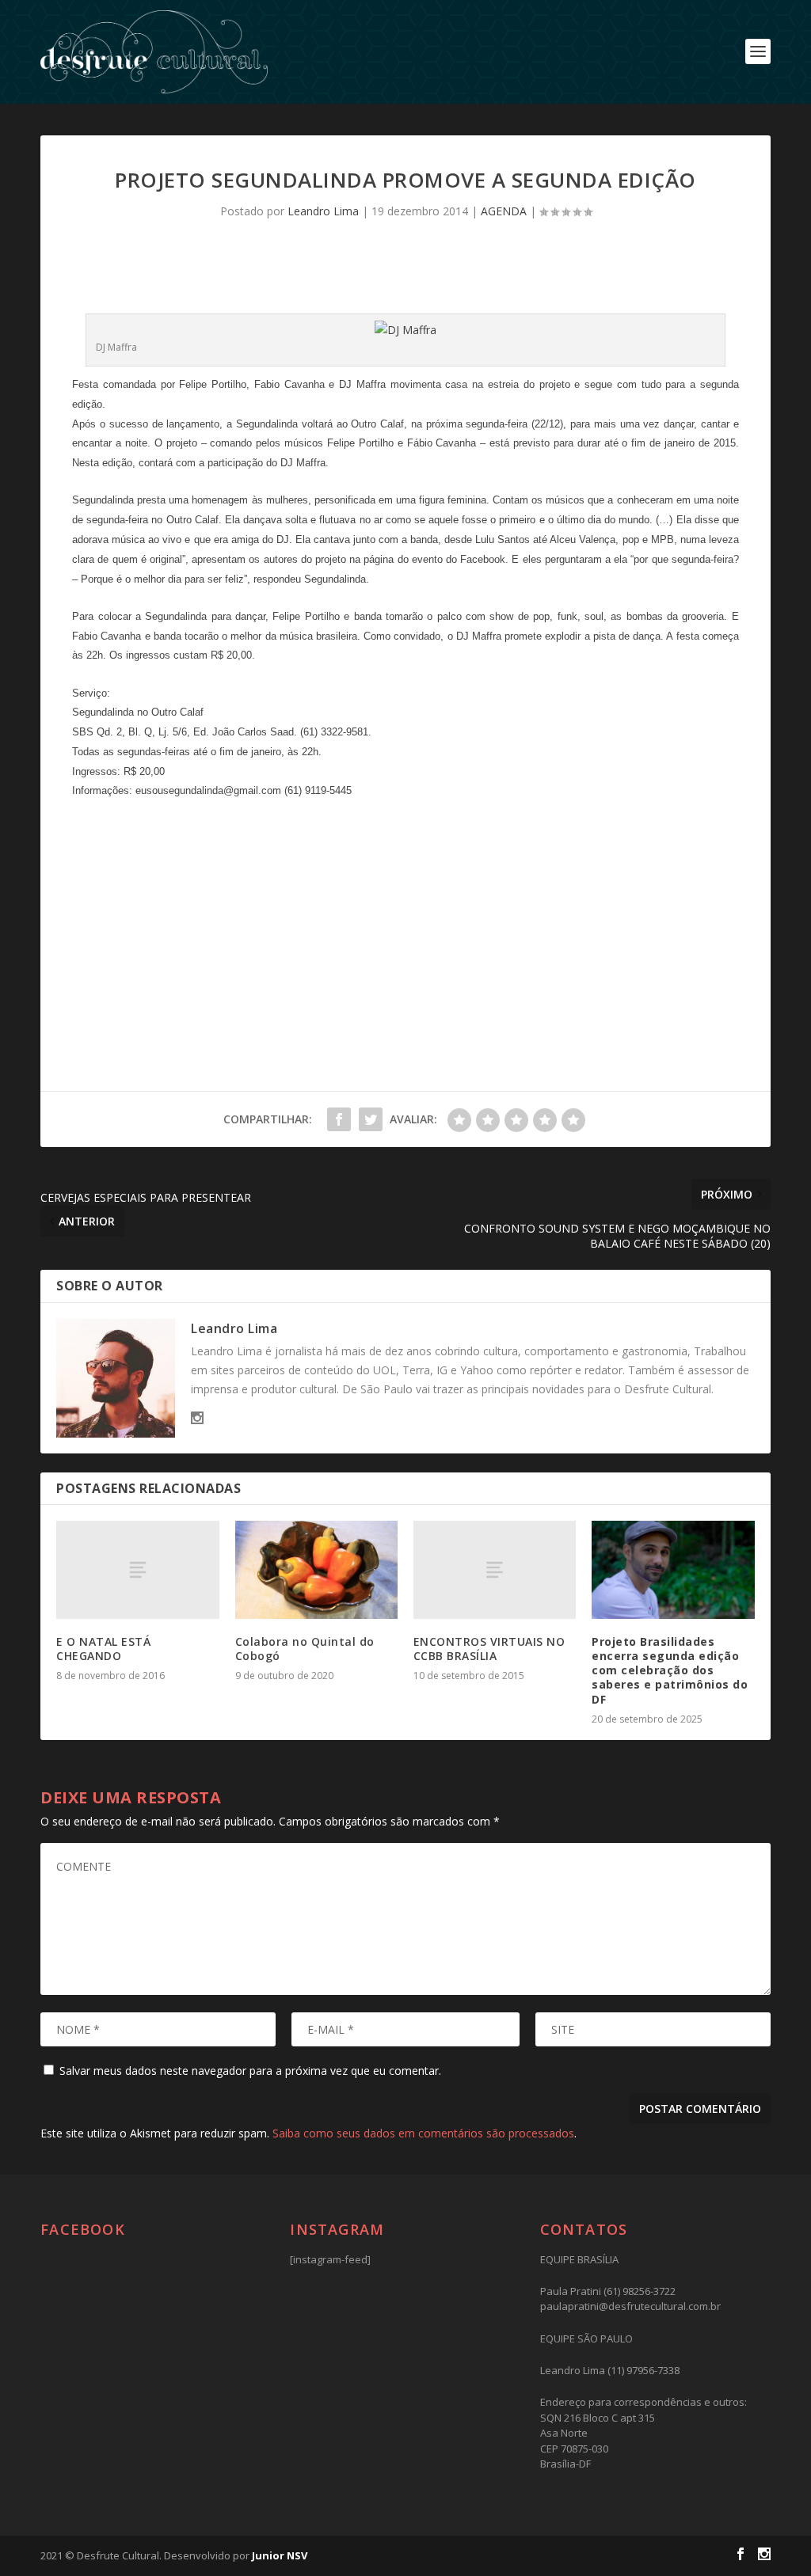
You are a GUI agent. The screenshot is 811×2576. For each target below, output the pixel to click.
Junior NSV (280, 2555)
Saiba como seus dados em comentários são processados (423, 2133)
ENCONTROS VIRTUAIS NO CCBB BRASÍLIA (489, 1649)
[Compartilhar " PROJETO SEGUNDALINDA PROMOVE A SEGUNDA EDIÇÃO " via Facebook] (339, 1119)
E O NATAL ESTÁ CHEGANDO (103, 1649)
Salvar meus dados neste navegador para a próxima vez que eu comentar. (250, 2071)
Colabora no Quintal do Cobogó (305, 1649)
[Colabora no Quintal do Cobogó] (316, 1569)
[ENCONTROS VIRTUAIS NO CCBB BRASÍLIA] (495, 1569)
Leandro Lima (323, 211)
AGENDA (504, 211)
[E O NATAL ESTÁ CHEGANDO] (137, 1569)
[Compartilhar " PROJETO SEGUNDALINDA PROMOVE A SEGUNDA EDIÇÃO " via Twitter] (371, 1119)
